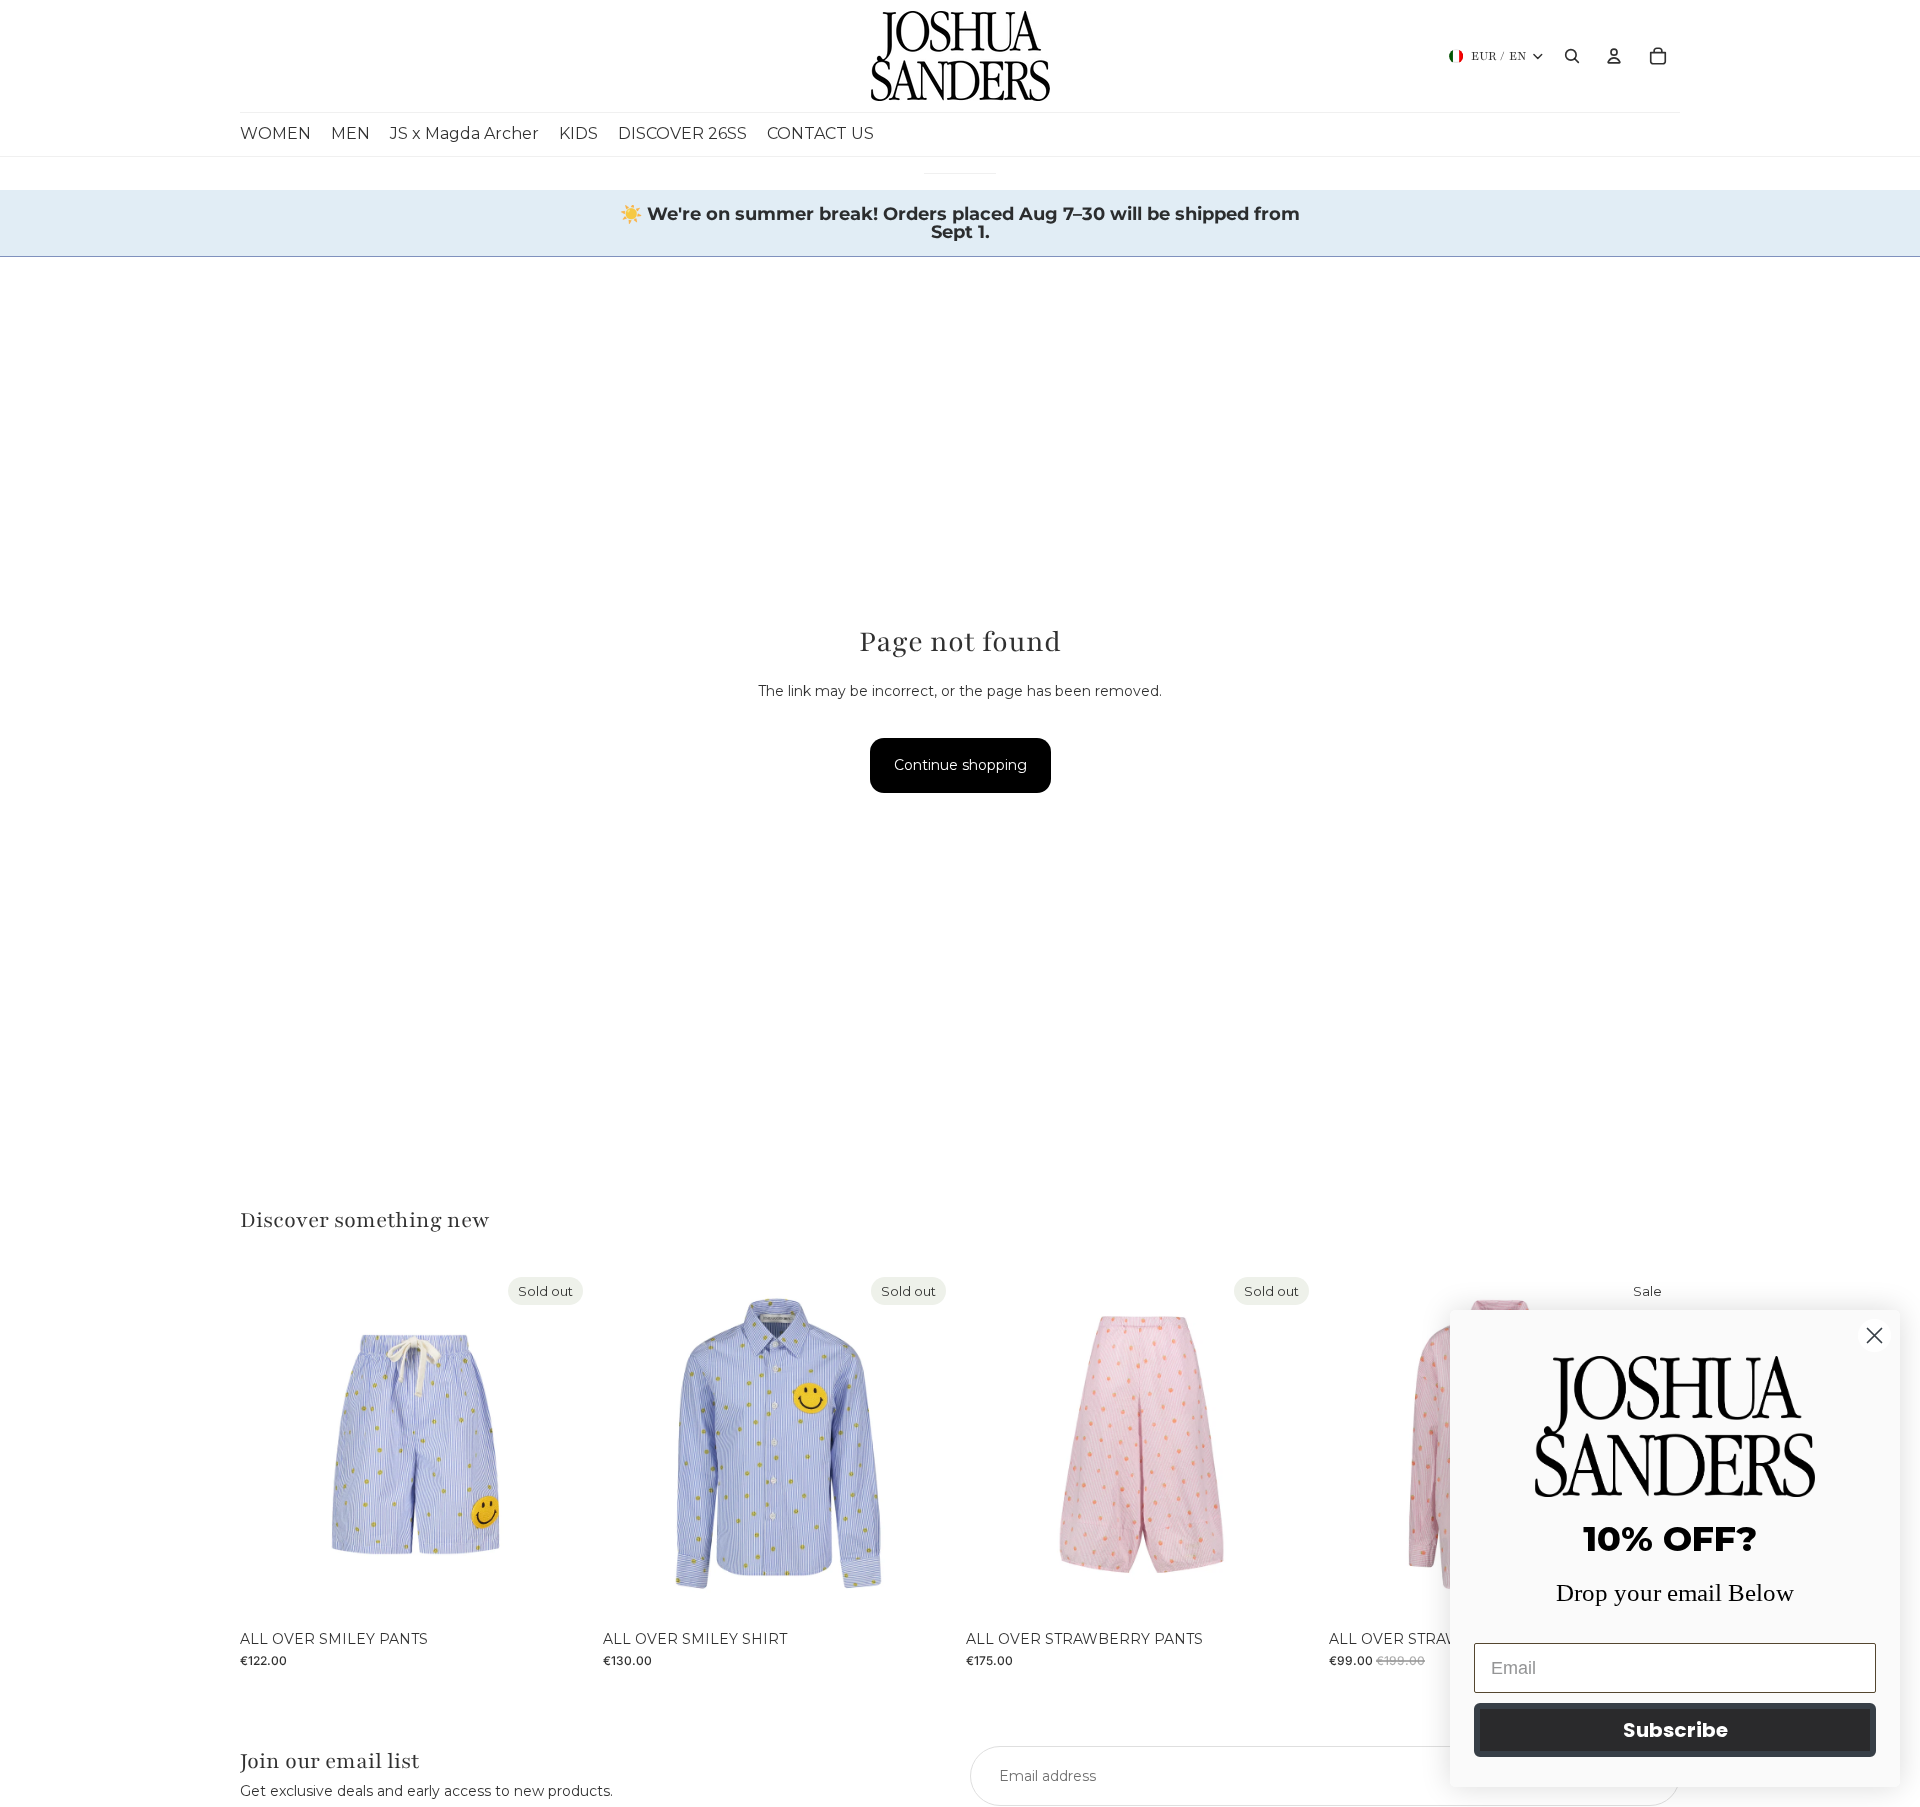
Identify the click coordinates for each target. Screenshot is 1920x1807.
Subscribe (1675, 1730)
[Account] (1614, 56)
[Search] (1572, 56)
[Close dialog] (1874, 1335)
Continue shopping (960, 765)
